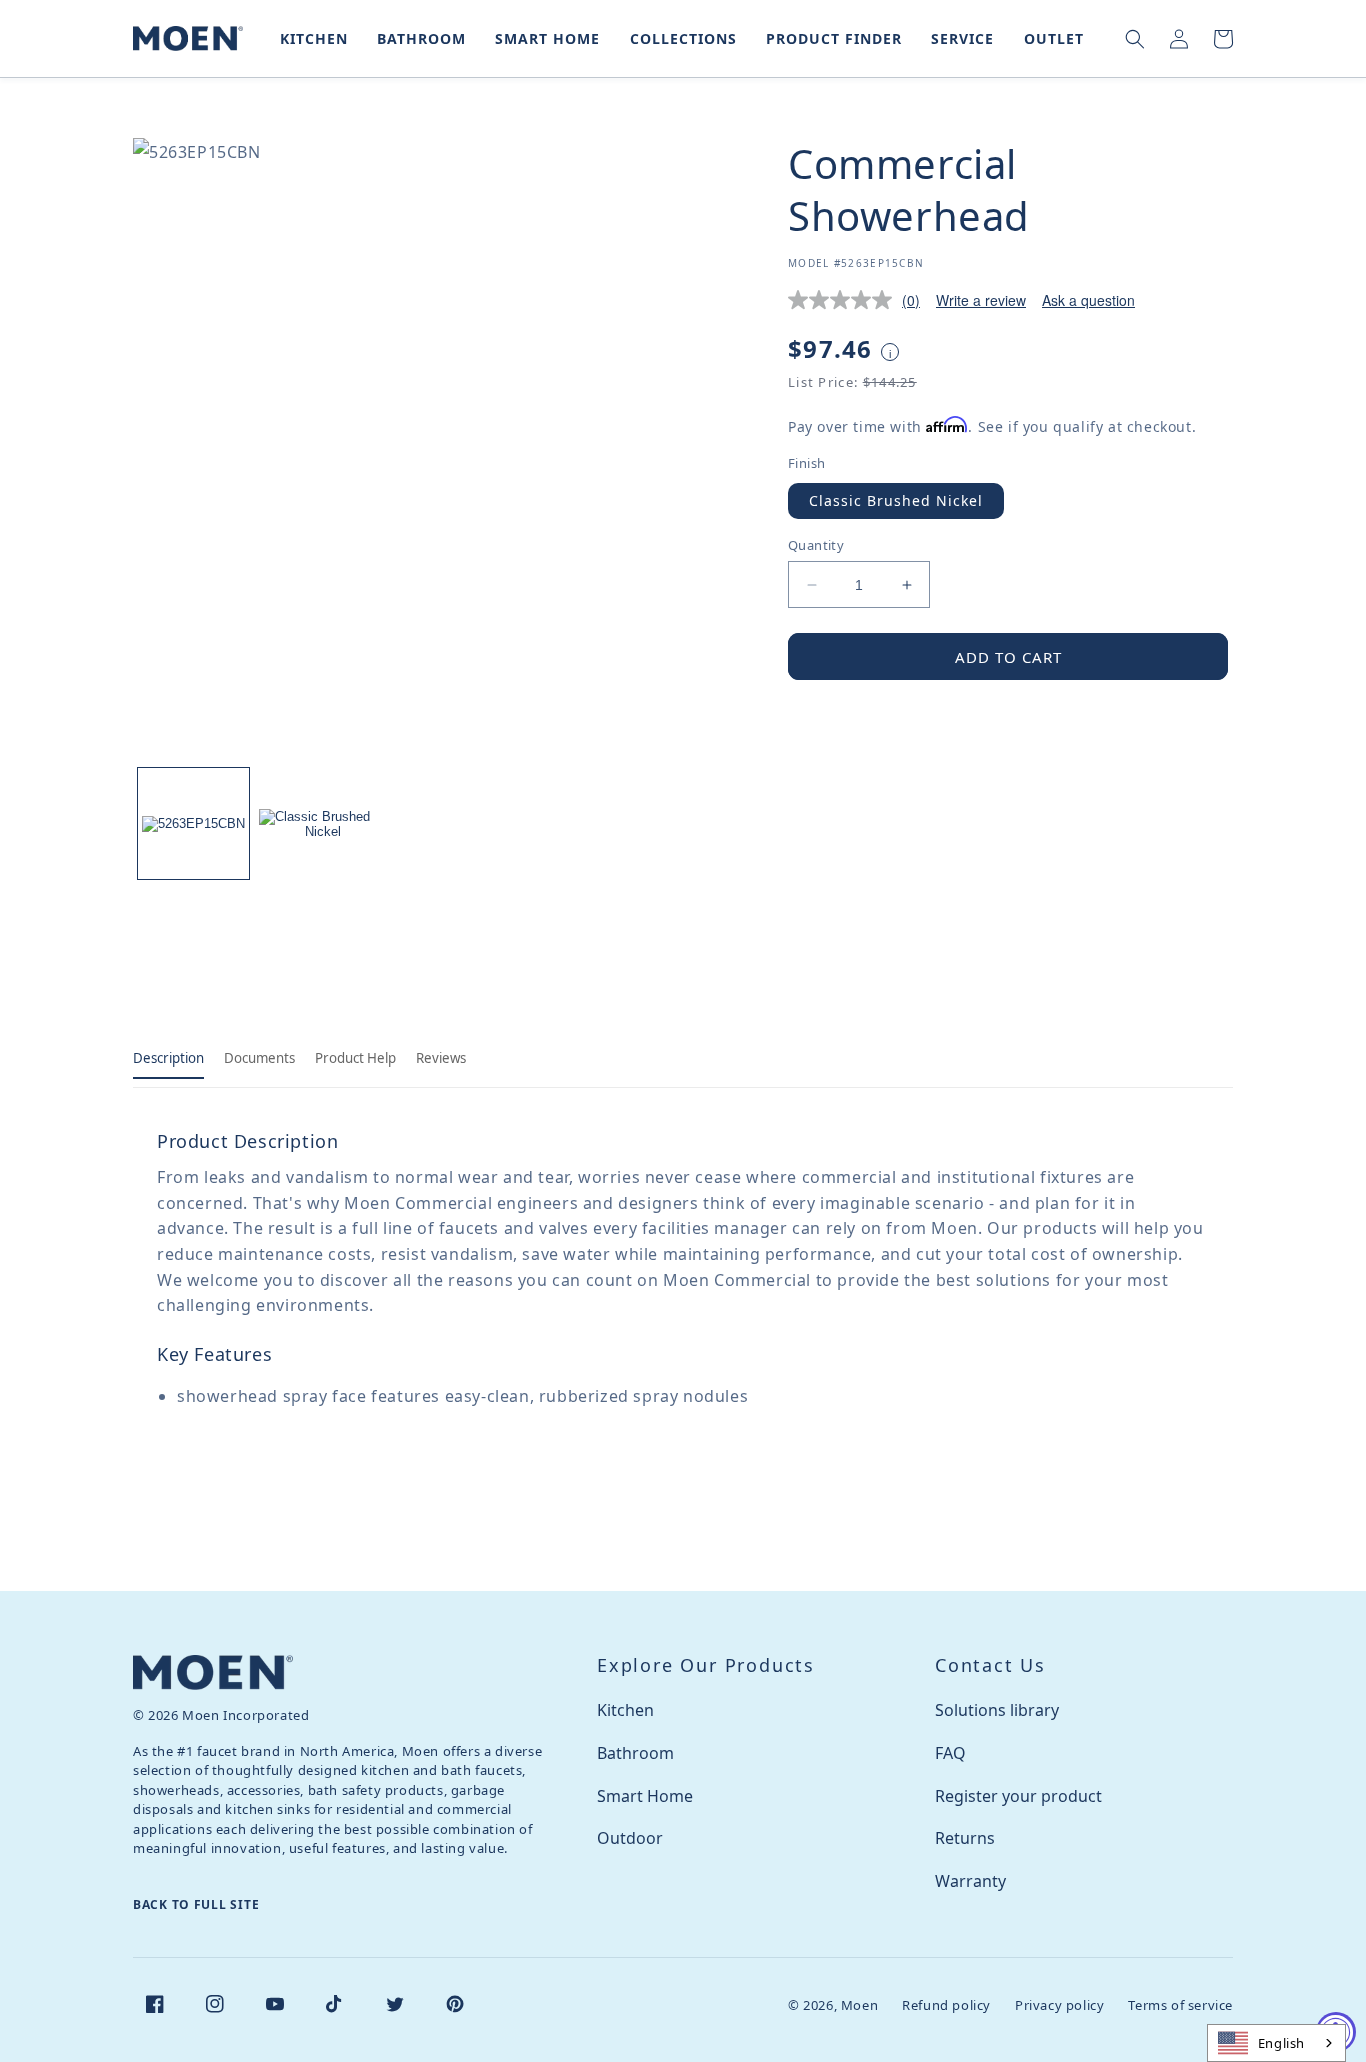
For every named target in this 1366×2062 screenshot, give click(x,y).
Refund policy (946, 2005)
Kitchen (625, 1710)
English (1281, 2043)
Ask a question (1088, 300)
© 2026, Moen (833, 2005)
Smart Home (645, 1796)
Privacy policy (1059, 2005)
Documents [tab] (259, 1058)
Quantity (816, 545)
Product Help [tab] (355, 1058)
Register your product (1018, 1796)
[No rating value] (845, 300)
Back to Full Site (196, 1904)
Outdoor (630, 1838)
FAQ (950, 1753)
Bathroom (635, 1753)
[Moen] (213, 1672)
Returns (965, 1838)
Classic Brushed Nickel (896, 500)
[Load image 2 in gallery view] (314, 823)
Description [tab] (168, 1058)
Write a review (981, 300)
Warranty (970, 1881)
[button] (310, 38)
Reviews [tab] (441, 1058)
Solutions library (997, 1710)
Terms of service (1180, 2005)
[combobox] (1276, 2043)
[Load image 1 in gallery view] (193, 823)
